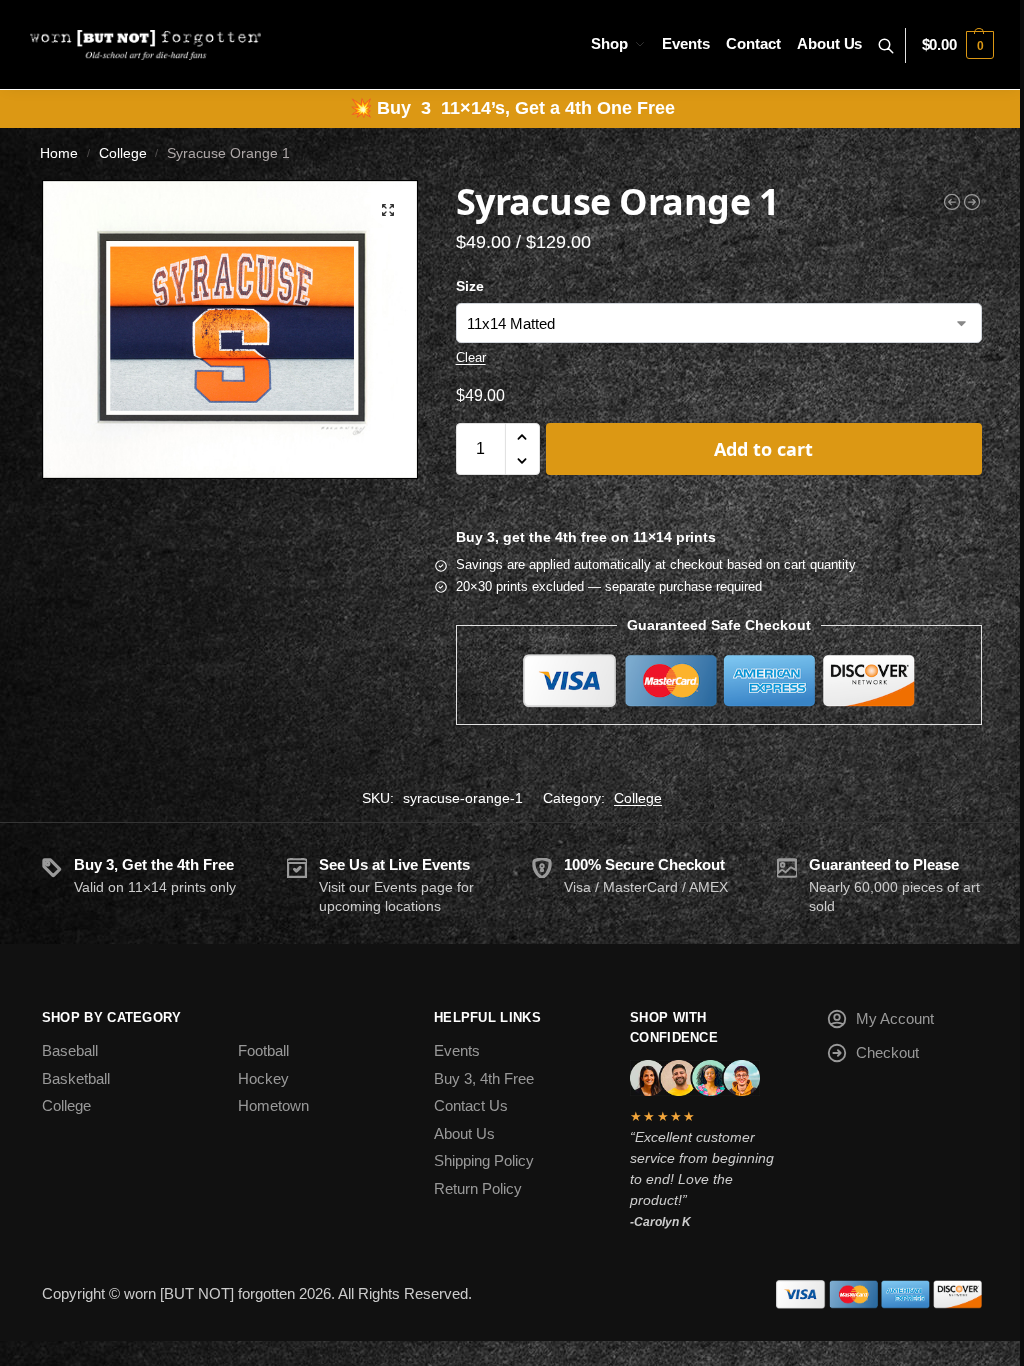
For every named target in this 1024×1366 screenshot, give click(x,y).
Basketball (76, 1078)
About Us (464, 1133)
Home (59, 153)
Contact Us (471, 1105)
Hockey (263, 1078)
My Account (895, 1018)
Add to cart (763, 449)
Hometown (273, 1105)
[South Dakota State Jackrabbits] (952, 202)
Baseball (70, 1050)
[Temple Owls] (972, 202)
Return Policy (478, 1188)
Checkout (887, 1052)
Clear (471, 357)
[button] (958, 45)
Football (263, 1050)
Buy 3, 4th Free (484, 1078)
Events (457, 1050)
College (123, 153)
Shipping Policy (484, 1160)
